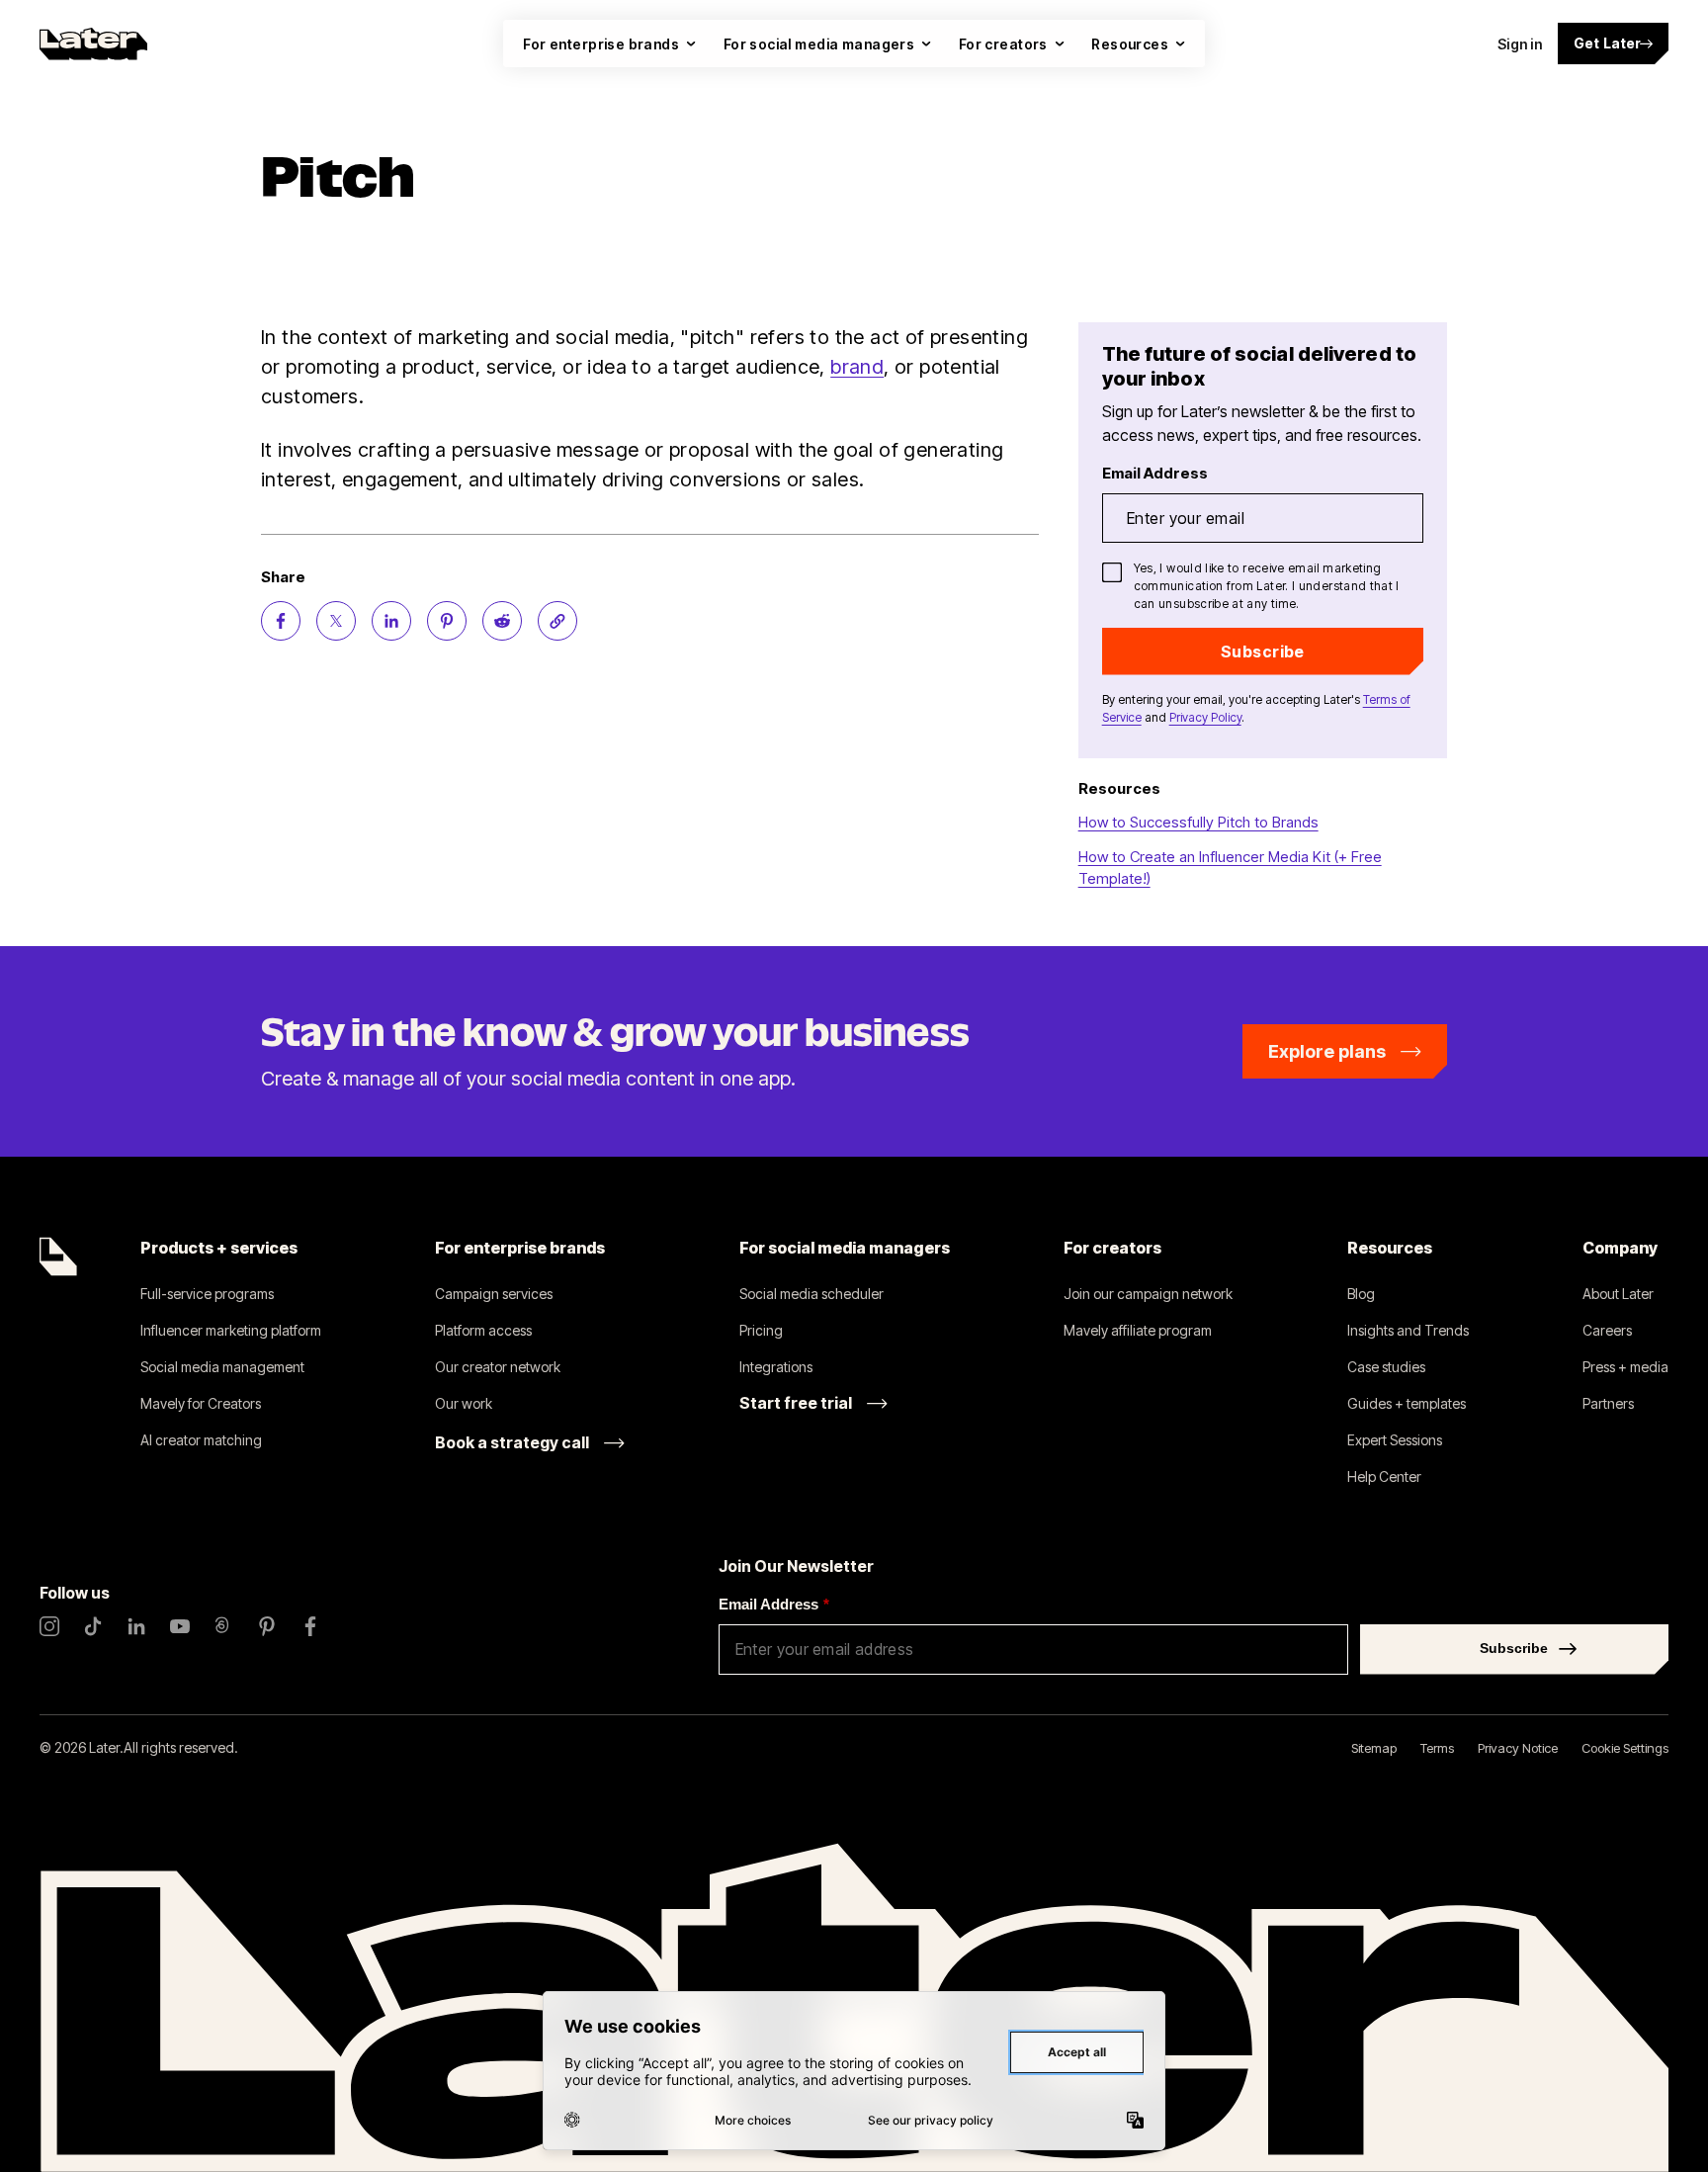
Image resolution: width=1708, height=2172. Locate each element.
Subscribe (1263, 652)
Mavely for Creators (201, 1403)
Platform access (483, 1330)
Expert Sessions (1395, 1440)
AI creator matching (201, 1440)
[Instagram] (49, 1626)
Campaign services (494, 1294)
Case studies (1386, 1367)
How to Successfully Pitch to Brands (1198, 822)
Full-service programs (207, 1294)
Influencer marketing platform (231, 1330)
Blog (1361, 1294)
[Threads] (223, 1626)
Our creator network (498, 1367)
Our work (464, 1403)
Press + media (1625, 1367)
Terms (1437, 1748)
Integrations (776, 1367)
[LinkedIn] (136, 1626)
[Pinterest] (267, 1626)
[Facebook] (310, 1626)
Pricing (761, 1330)
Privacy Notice (1518, 1748)
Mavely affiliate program (1138, 1330)
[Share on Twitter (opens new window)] (336, 621)
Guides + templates (1407, 1403)
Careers (1607, 1330)
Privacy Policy (1205, 717)
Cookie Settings (1625, 1748)
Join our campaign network (1148, 1294)
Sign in (1520, 44)
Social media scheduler (811, 1294)
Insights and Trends (1408, 1330)
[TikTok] (93, 1626)
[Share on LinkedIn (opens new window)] (391, 621)
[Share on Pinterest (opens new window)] (447, 621)
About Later (1618, 1294)
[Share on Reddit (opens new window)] (502, 621)
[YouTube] (180, 1626)
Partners (1608, 1403)
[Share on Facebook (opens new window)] (281, 621)
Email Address (774, 1604)
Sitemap (1374, 1748)
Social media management (222, 1367)
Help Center (1384, 1477)
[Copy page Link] (557, 621)
